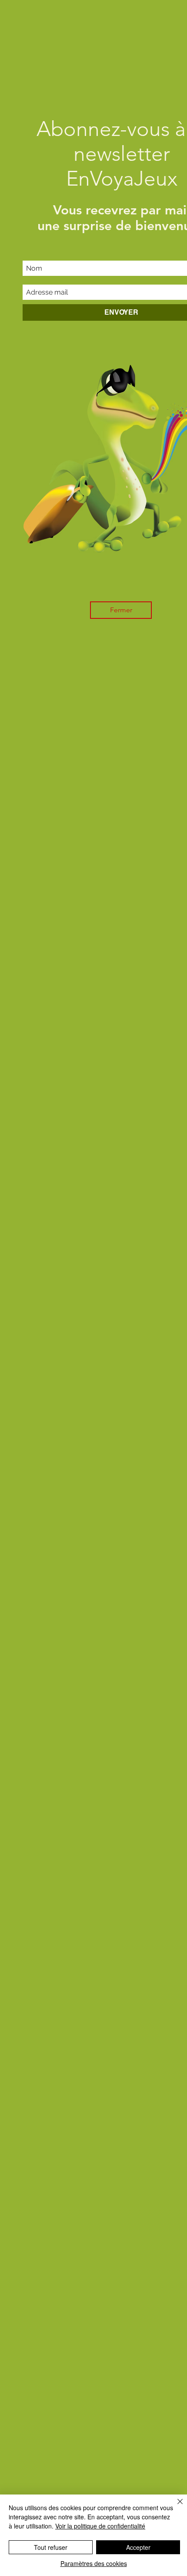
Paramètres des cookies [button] (94, 2563)
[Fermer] (175, 2507)
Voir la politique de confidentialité (100, 2526)
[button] (121, 610)
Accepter (138, 2547)
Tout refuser (51, 2547)
